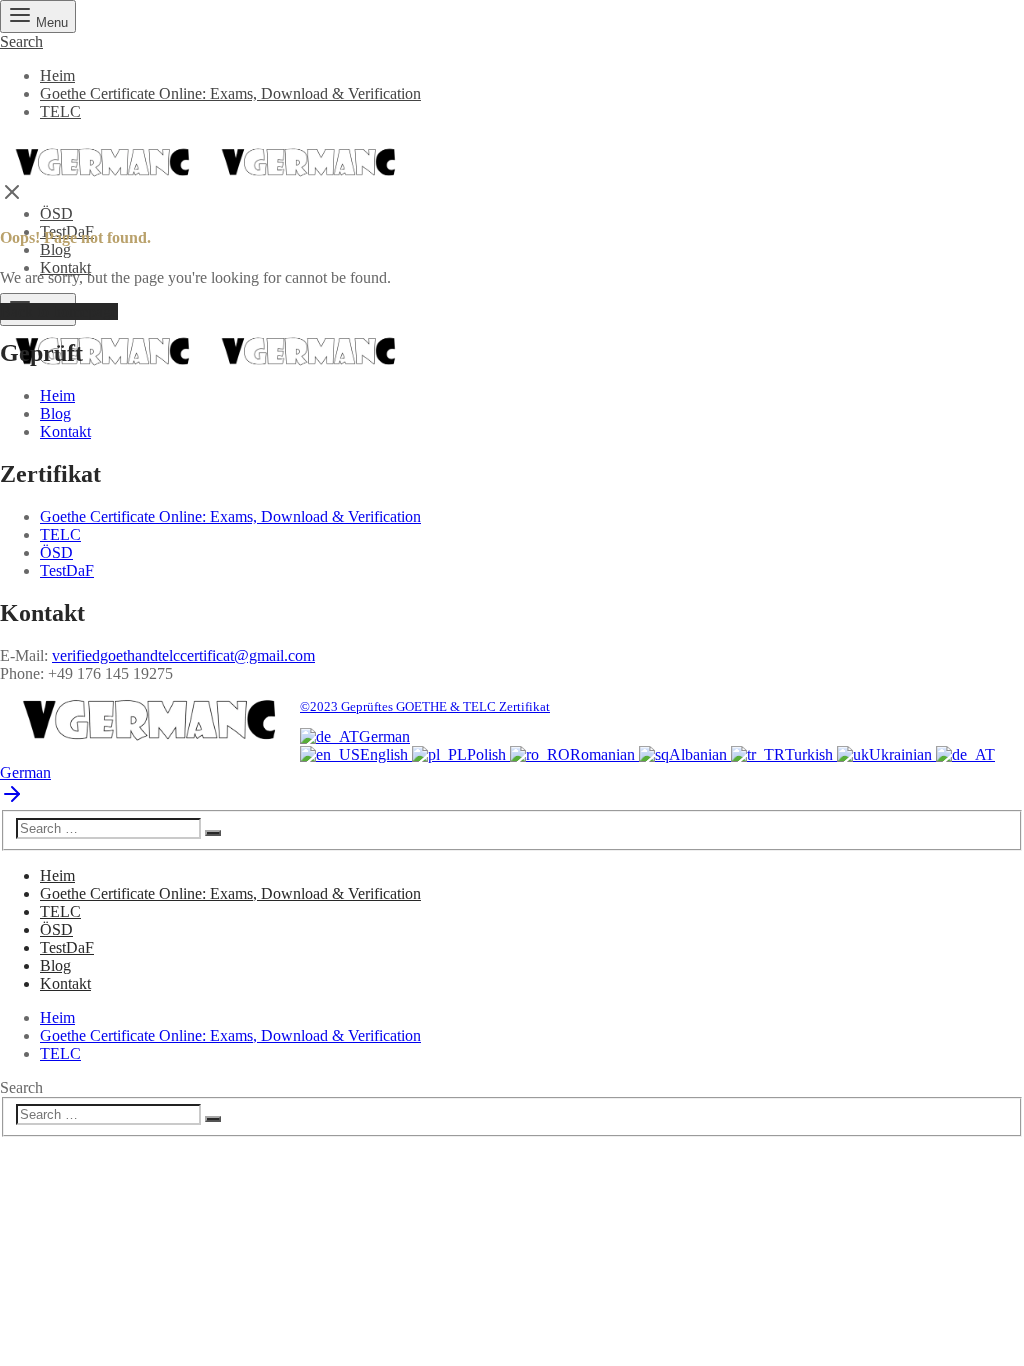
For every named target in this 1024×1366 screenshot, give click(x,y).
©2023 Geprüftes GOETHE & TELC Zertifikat (425, 706)
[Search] (213, 833)
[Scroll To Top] (12, 800)
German (384, 736)
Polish (488, 754)
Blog (55, 249)
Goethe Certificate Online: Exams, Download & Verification (230, 93)
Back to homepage (59, 311)
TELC (60, 111)
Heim (57, 75)
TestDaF (67, 570)
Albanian (700, 754)
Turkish (811, 754)
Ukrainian (902, 754)
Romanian (604, 754)
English (386, 754)
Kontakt (65, 267)
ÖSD (56, 213)
